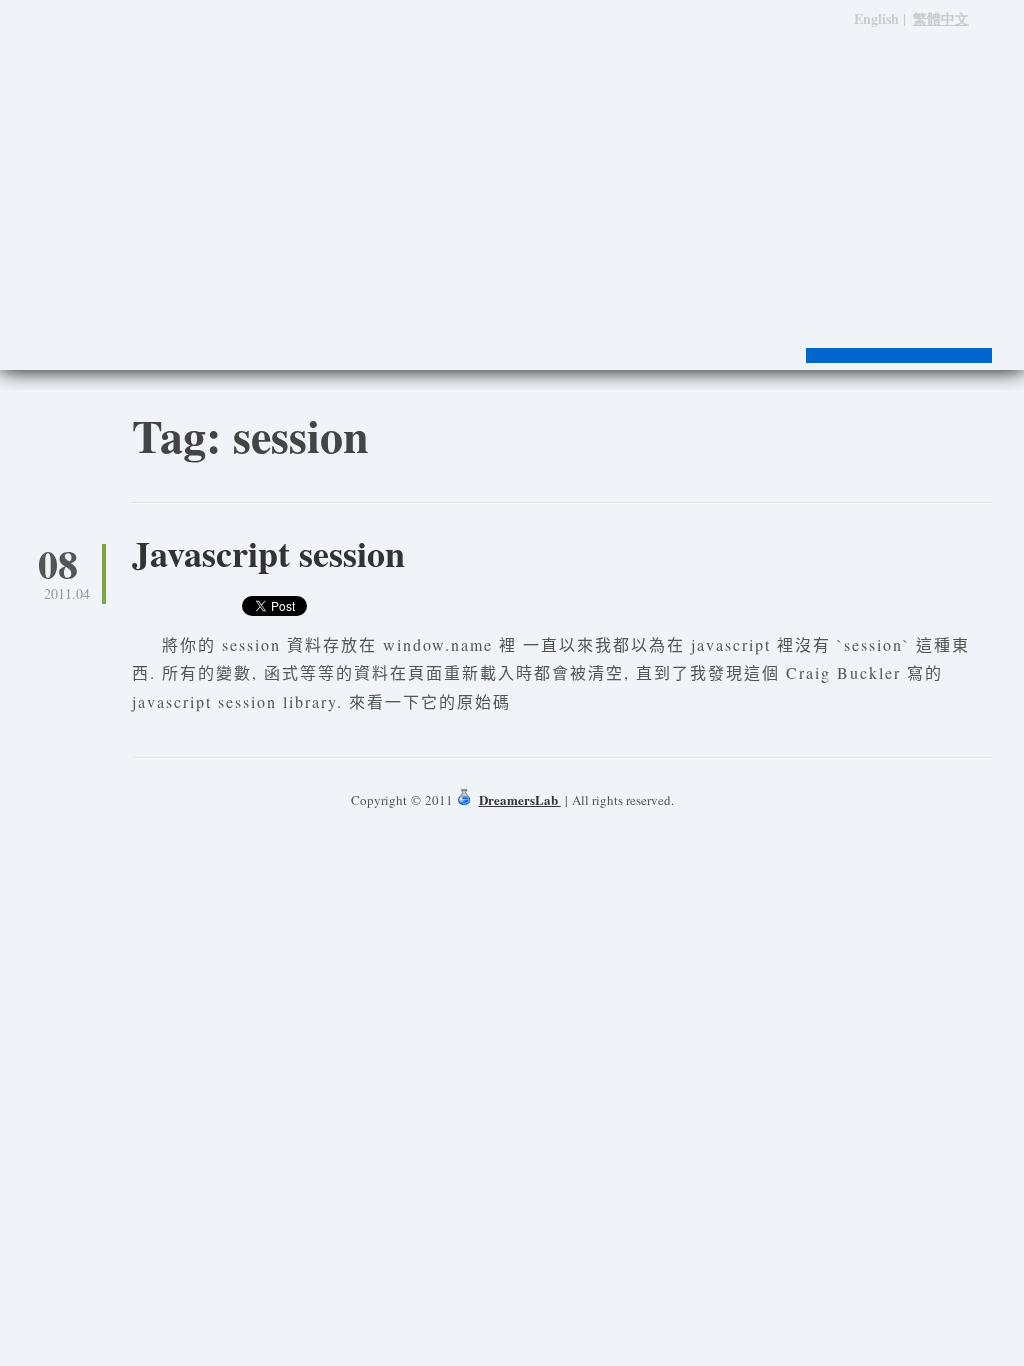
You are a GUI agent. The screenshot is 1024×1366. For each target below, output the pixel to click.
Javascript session (268, 553)
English (876, 18)
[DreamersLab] (512, 150)
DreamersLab (520, 799)
